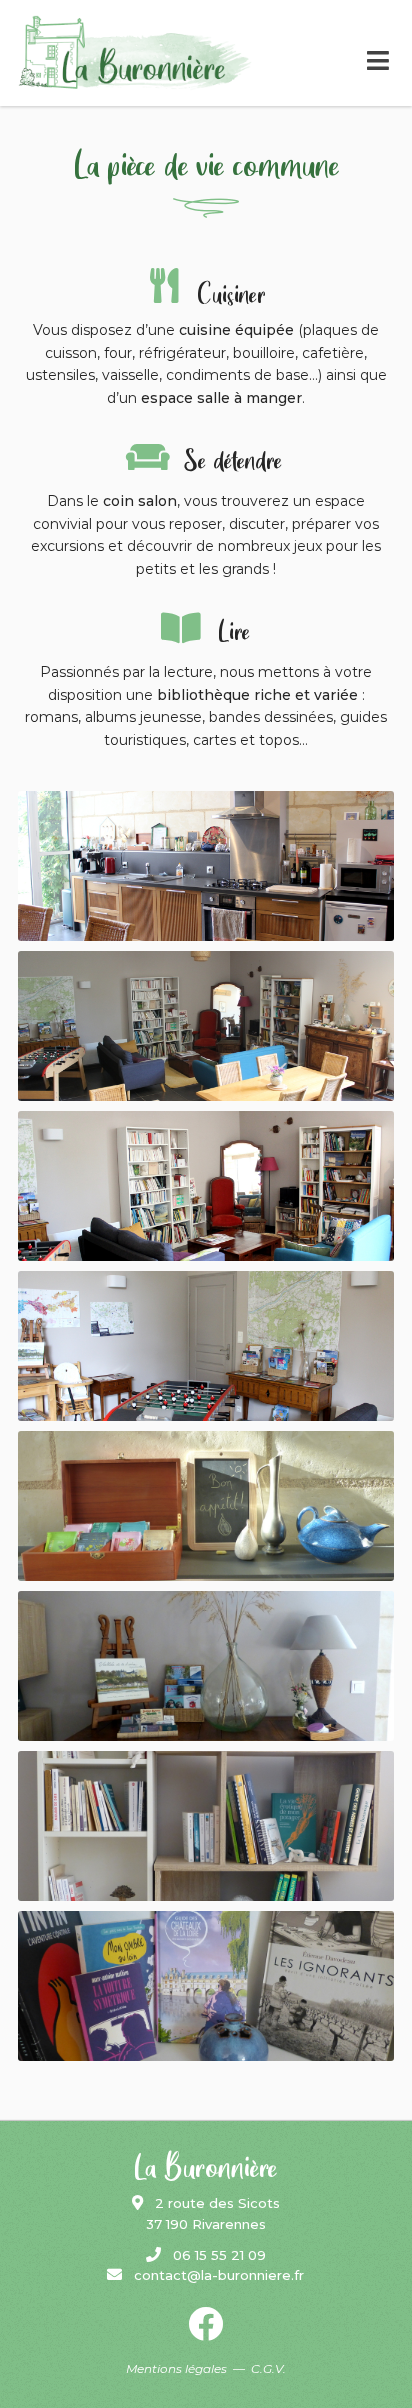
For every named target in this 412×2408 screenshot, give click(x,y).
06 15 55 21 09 (213, 2255)
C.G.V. (268, 2368)
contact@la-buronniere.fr (213, 2275)
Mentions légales (176, 2368)
